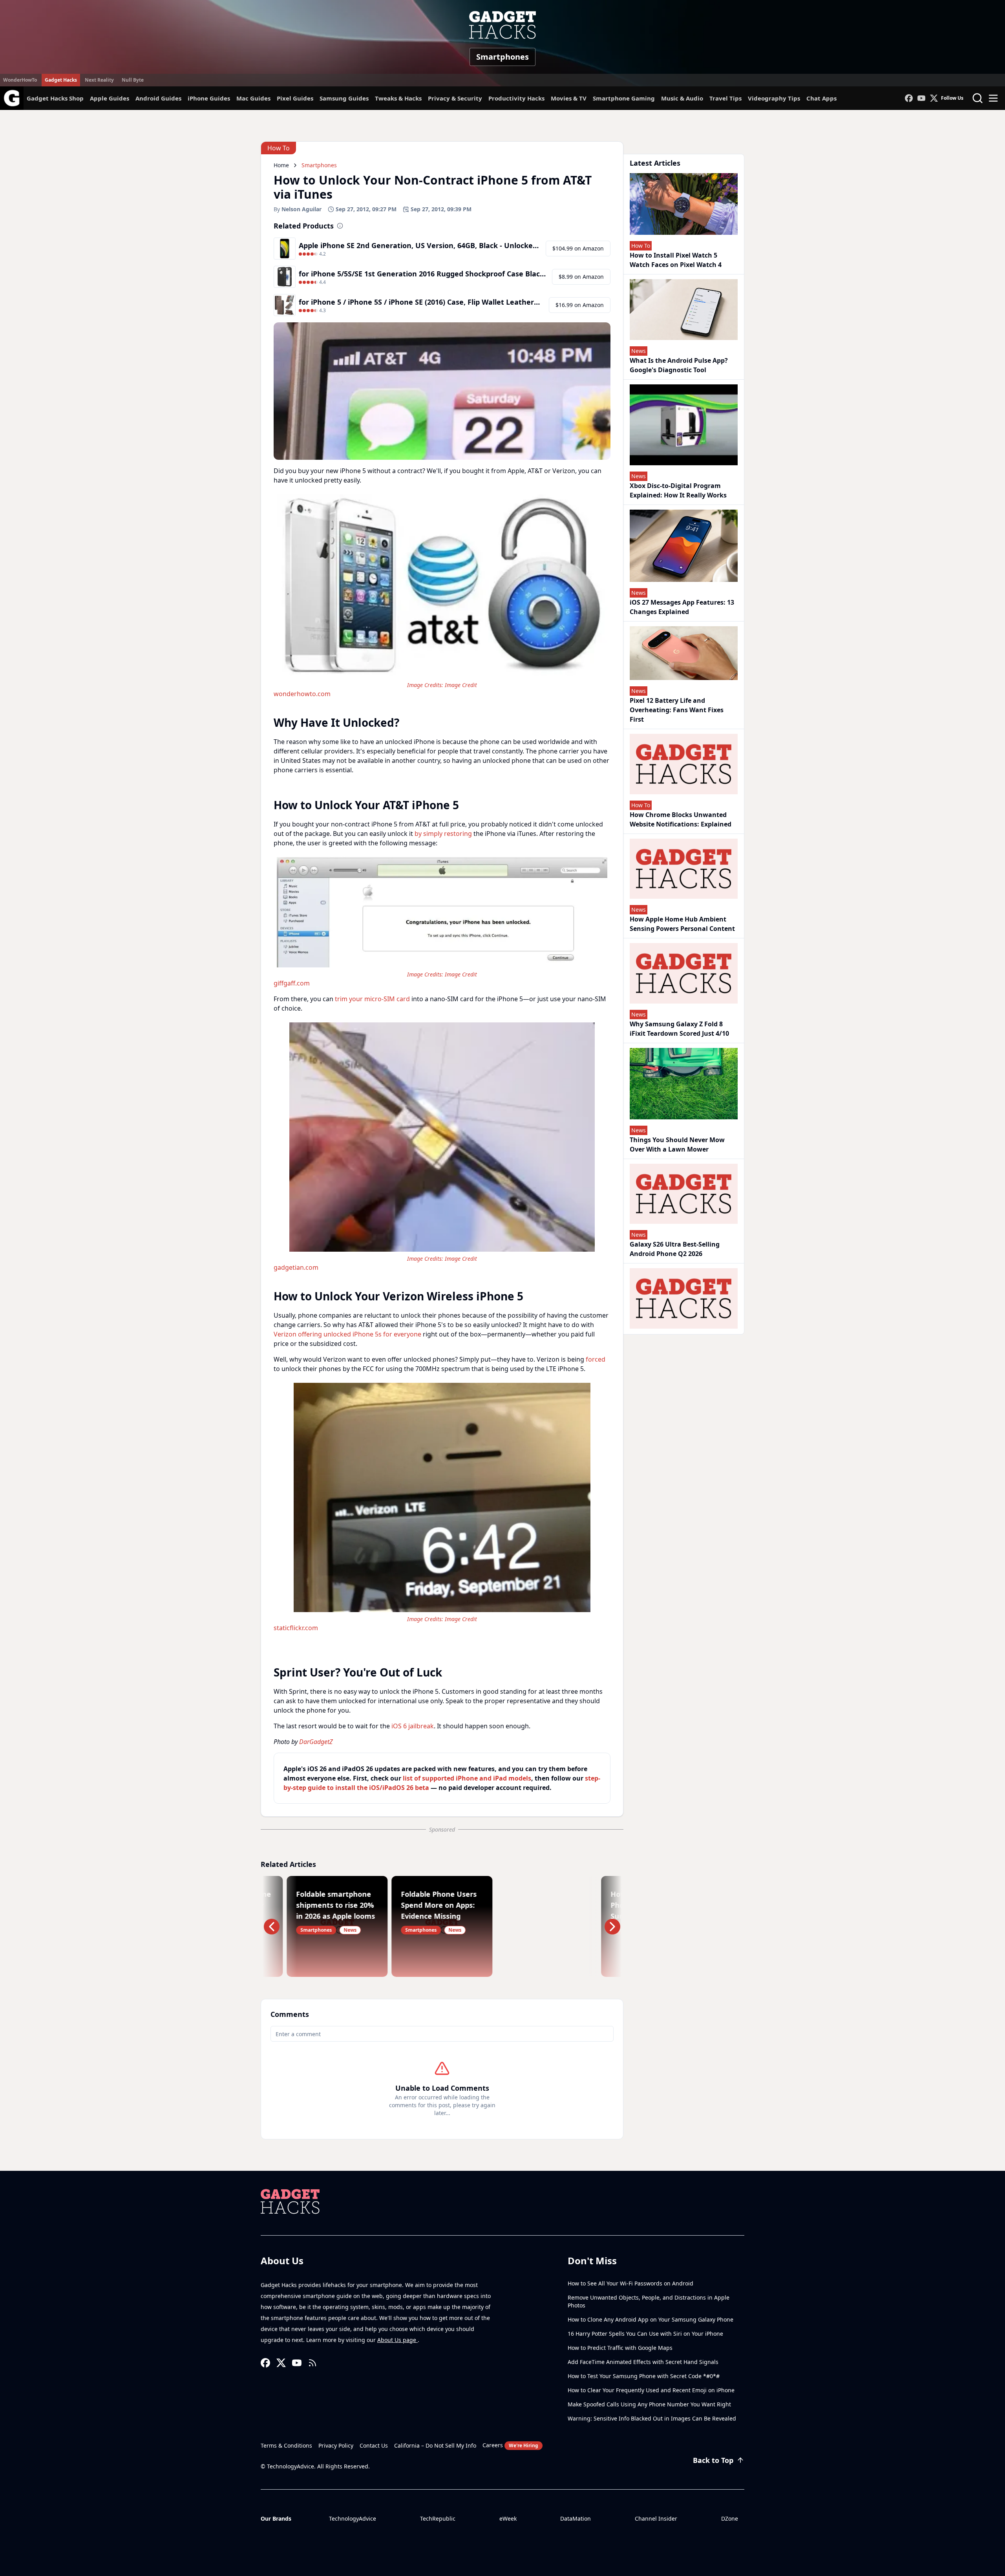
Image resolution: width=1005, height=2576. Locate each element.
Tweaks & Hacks (398, 98)
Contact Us (374, 2445)
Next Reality (99, 80)
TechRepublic (438, 2518)
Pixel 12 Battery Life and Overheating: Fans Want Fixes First (677, 710)
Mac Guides (253, 98)
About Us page (397, 2340)
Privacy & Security (455, 98)
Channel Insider (656, 2518)
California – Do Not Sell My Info (435, 2445)
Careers (510, 2445)
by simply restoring (443, 834)
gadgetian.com (296, 1267)
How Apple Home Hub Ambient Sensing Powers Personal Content (682, 924)
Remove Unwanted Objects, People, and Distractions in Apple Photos (649, 2301)
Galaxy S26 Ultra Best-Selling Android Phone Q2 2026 (675, 1249)
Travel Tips (725, 98)
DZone (730, 2518)
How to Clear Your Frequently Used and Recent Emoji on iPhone (651, 2390)
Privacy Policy (336, 2445)
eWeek (508, 2518)
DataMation (576, 2518)
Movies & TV (569, 98)
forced (596, 1359)
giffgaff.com (292, 983)
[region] (442, 595)
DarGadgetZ (316, 1742)
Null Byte (133, 80)
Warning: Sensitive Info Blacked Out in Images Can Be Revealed (652, 2418)
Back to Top (713, 2460)
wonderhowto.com (302, 694)
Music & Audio (682, 98)
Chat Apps (821, 98)
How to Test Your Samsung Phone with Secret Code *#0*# (644, 2376)
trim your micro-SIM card (372, 999)
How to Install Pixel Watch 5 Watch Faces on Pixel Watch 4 (676, 260)
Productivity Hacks (516, 98)
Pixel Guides (295, 98)
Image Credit (461, 685)
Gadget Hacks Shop (55, 98)
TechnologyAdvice (353, 2518)
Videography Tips (774, 98)
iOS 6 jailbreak (413, 1726)
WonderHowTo (20, 80)
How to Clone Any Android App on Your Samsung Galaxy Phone (651, 2319)
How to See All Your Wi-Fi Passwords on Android (630, 2283)
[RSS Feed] (312, 2363)
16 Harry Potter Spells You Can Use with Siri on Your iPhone (645, 2334)
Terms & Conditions (286, 2445)
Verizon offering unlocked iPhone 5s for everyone (347, 1334)
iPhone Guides (209, 98)
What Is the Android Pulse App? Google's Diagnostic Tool (679, 365)
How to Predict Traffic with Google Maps (620, 2348)
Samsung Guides (344, 98)
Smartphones (502, 57)
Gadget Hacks (61, 80)
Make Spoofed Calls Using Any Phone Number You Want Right (649, 2404)
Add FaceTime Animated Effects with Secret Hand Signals (643, 2362)
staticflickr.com (296, 1628)
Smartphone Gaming (624, 98)
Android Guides (158, 98)
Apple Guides (110, 98)
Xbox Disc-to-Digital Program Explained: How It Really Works (678, 490)
